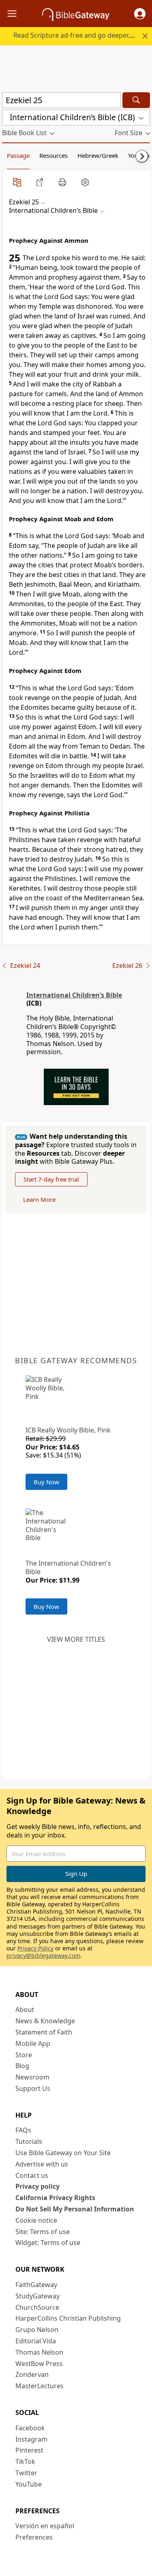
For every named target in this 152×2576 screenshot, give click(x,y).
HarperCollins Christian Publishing (68, 2318)
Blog (22, 2066)
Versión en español (45, 2526)
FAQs (23, 2130)
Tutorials (29, 2141)
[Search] (136, 100)
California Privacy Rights (55, 2198)
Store (24, 2055)
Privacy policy (37, 2186)
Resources (54, 155)
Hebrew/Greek (98, 155)
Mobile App (33, 2043)
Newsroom (32, 2077)
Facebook (30, 2428)
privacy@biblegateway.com (43, 1955)
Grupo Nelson (37, 2330)
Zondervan (32, 2374)
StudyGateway (37, 2296)
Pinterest (29, 2450)
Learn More (39, 1199)
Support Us (33, 2088)
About (25, 2009)
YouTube (29, 2484)
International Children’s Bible (74, 995)
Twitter (26, 2473)
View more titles (76, 1639)
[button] (140, 14)
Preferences (34, 2537)
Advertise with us (42, 2164)
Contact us (32, 2175)
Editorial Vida (36, 2341)
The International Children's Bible (68, 1567)
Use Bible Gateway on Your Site (63, 2153)
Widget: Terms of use (48, 2243)
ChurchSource (37, 2307)
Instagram (31, 2439)
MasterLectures (40, 2386)
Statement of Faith (44, 2032)
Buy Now (46, 1482)
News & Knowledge (45, 2021)
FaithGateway (36, 2285)
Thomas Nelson (39, 2352)
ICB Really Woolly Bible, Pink (68, 1430)
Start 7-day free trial (51, 1179)
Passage (18, 155)
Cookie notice (36, 2220)
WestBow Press (39, 2364)
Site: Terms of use (43, 2232)
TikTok (25, 2461)
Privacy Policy (35, 1948)
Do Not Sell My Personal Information (75, 2209)
